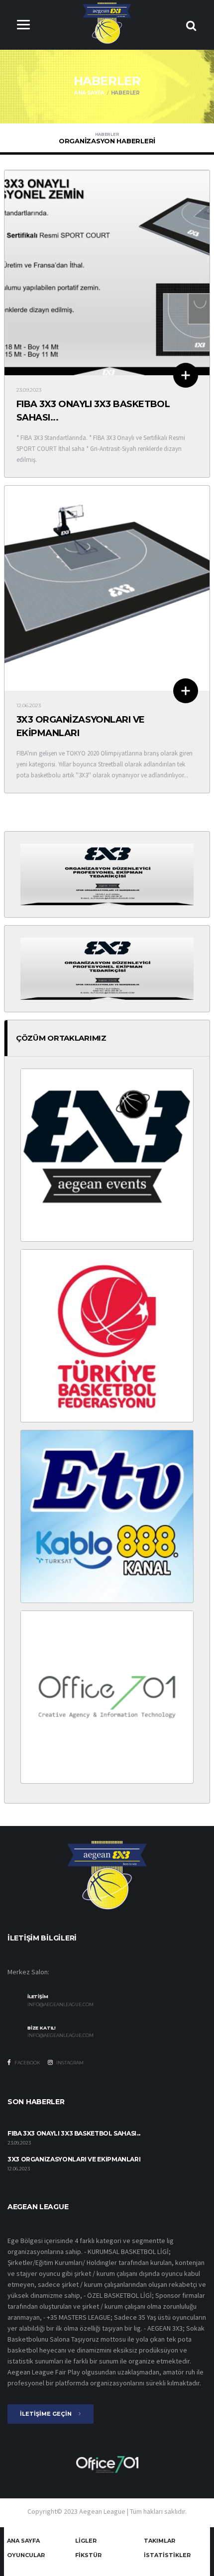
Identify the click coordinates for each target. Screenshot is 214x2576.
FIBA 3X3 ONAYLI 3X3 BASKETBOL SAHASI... (74, 2133)
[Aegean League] (107, 23)
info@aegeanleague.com (60, 2005)
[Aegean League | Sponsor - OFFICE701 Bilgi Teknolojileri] (107, 1697)
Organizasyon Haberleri (107, 138)
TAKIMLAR (160, 2541)
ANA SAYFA (89, 93)
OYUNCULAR (26, 2555)
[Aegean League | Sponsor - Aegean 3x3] (107, 1155)
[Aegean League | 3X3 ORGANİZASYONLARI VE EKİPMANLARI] (107, 588)
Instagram (69, 2063)
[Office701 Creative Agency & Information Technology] (107, 2464)
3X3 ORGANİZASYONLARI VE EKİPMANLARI (74, 2159)
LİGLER (86, 2541)
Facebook (27, 2063)
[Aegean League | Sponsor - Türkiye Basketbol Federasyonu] (107, 1335)
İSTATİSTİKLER (167, 2555)
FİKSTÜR (88, 2555)
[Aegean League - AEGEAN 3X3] (107, 874)
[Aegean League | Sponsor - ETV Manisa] (107, 1516)
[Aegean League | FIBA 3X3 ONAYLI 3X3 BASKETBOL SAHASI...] (107, 272)
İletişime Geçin (47, 2414)
